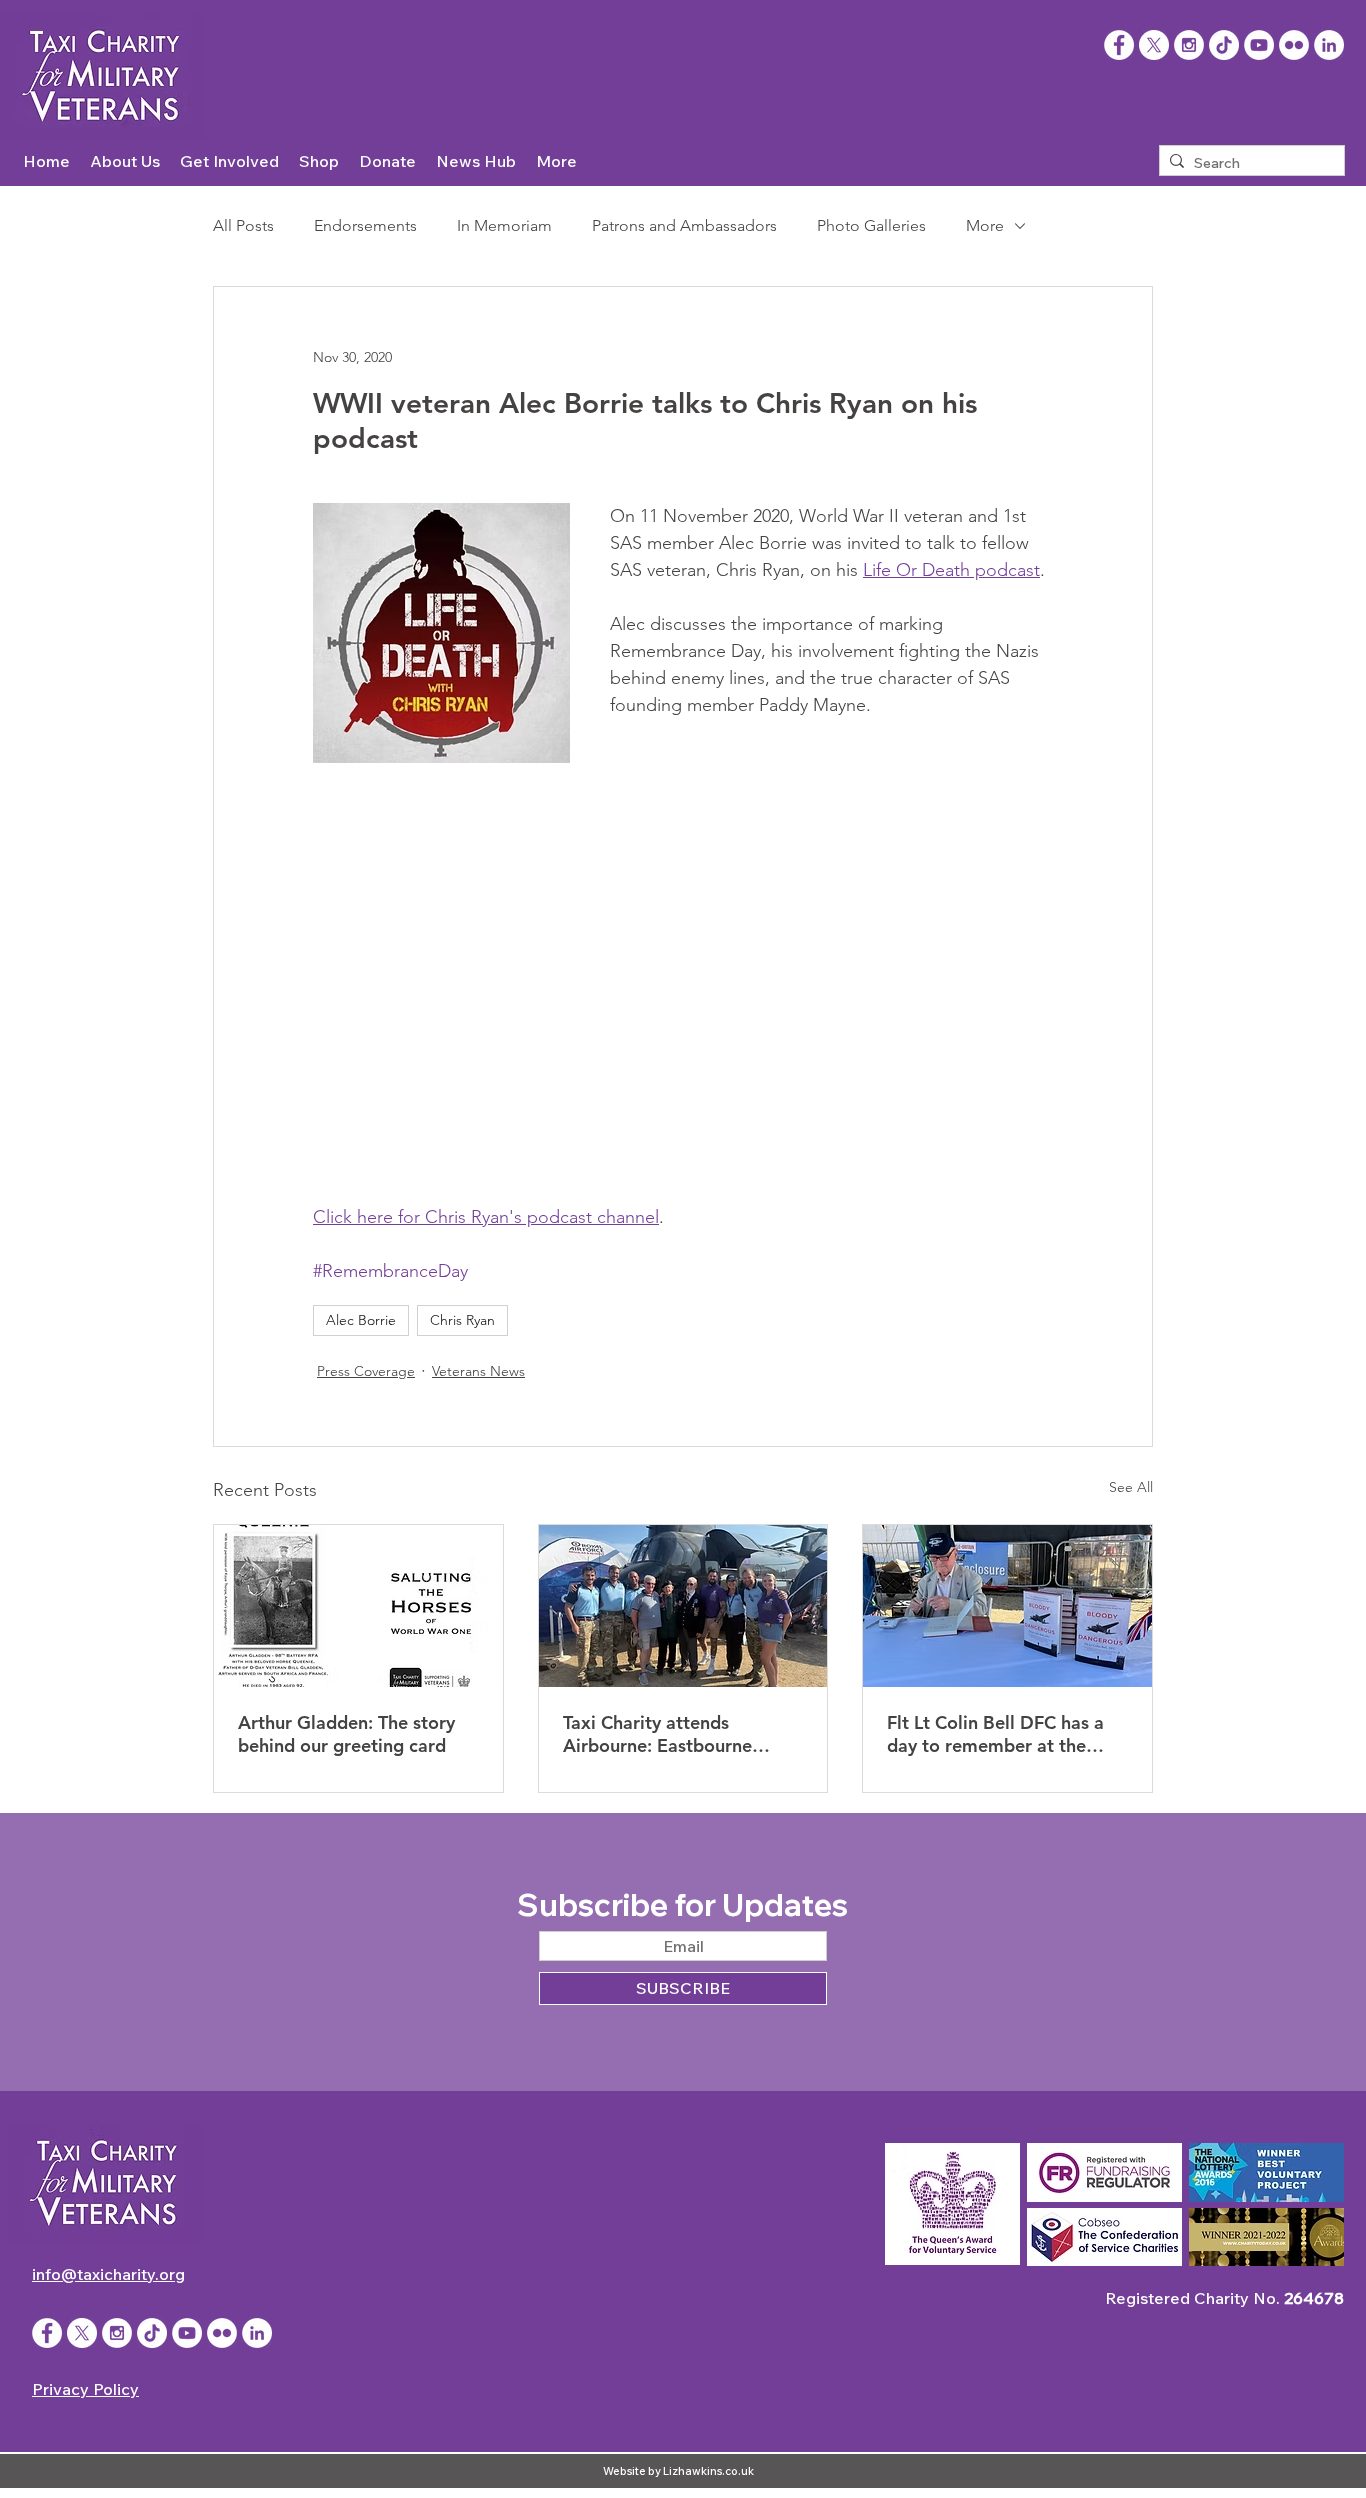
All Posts (243, 225)
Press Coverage (366, 1371)
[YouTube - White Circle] (1259, 45)
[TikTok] (1224, 45)
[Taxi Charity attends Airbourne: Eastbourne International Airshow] (683, 1606)
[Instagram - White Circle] (1189, 45)
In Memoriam (504, 225)
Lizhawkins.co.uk (708, 2471)
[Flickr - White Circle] (1294, 45)
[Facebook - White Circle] (47, 2333)
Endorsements (365, 225)
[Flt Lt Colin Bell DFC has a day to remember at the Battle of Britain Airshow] (1007, 1606)
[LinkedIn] (1329, 45)
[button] (125, 161)
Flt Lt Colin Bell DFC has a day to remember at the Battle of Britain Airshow (995, 1734)
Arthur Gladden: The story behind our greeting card (346, 1734)
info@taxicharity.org (108, 2274)
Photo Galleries (871, 225)
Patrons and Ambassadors (684, 225)
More (985, 225)
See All (1131, 1487)
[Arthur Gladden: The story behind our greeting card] (358, 1606)
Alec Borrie (361, 1320)
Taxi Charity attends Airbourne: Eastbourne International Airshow (657, 1734)
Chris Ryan (462, 1320)
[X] (1154, 45)
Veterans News (478, 1371)
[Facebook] (1119, 45)
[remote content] (683, 975)
